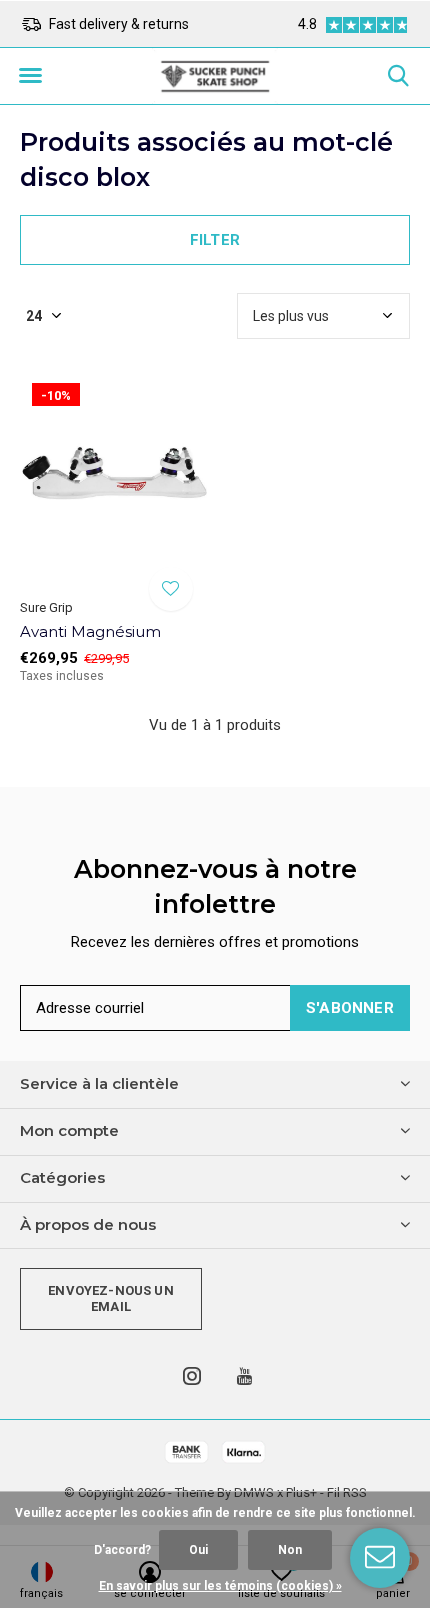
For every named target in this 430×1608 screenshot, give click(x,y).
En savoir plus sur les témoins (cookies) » (220, 1586)
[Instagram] (192, 1376)
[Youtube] (244, 1376)
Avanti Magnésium (90, 631)
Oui (198, 1550)
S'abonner (350, 1008)
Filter (215, 240)
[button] (30, 76)
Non (290, 1550)
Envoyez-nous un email (111, 1298)
